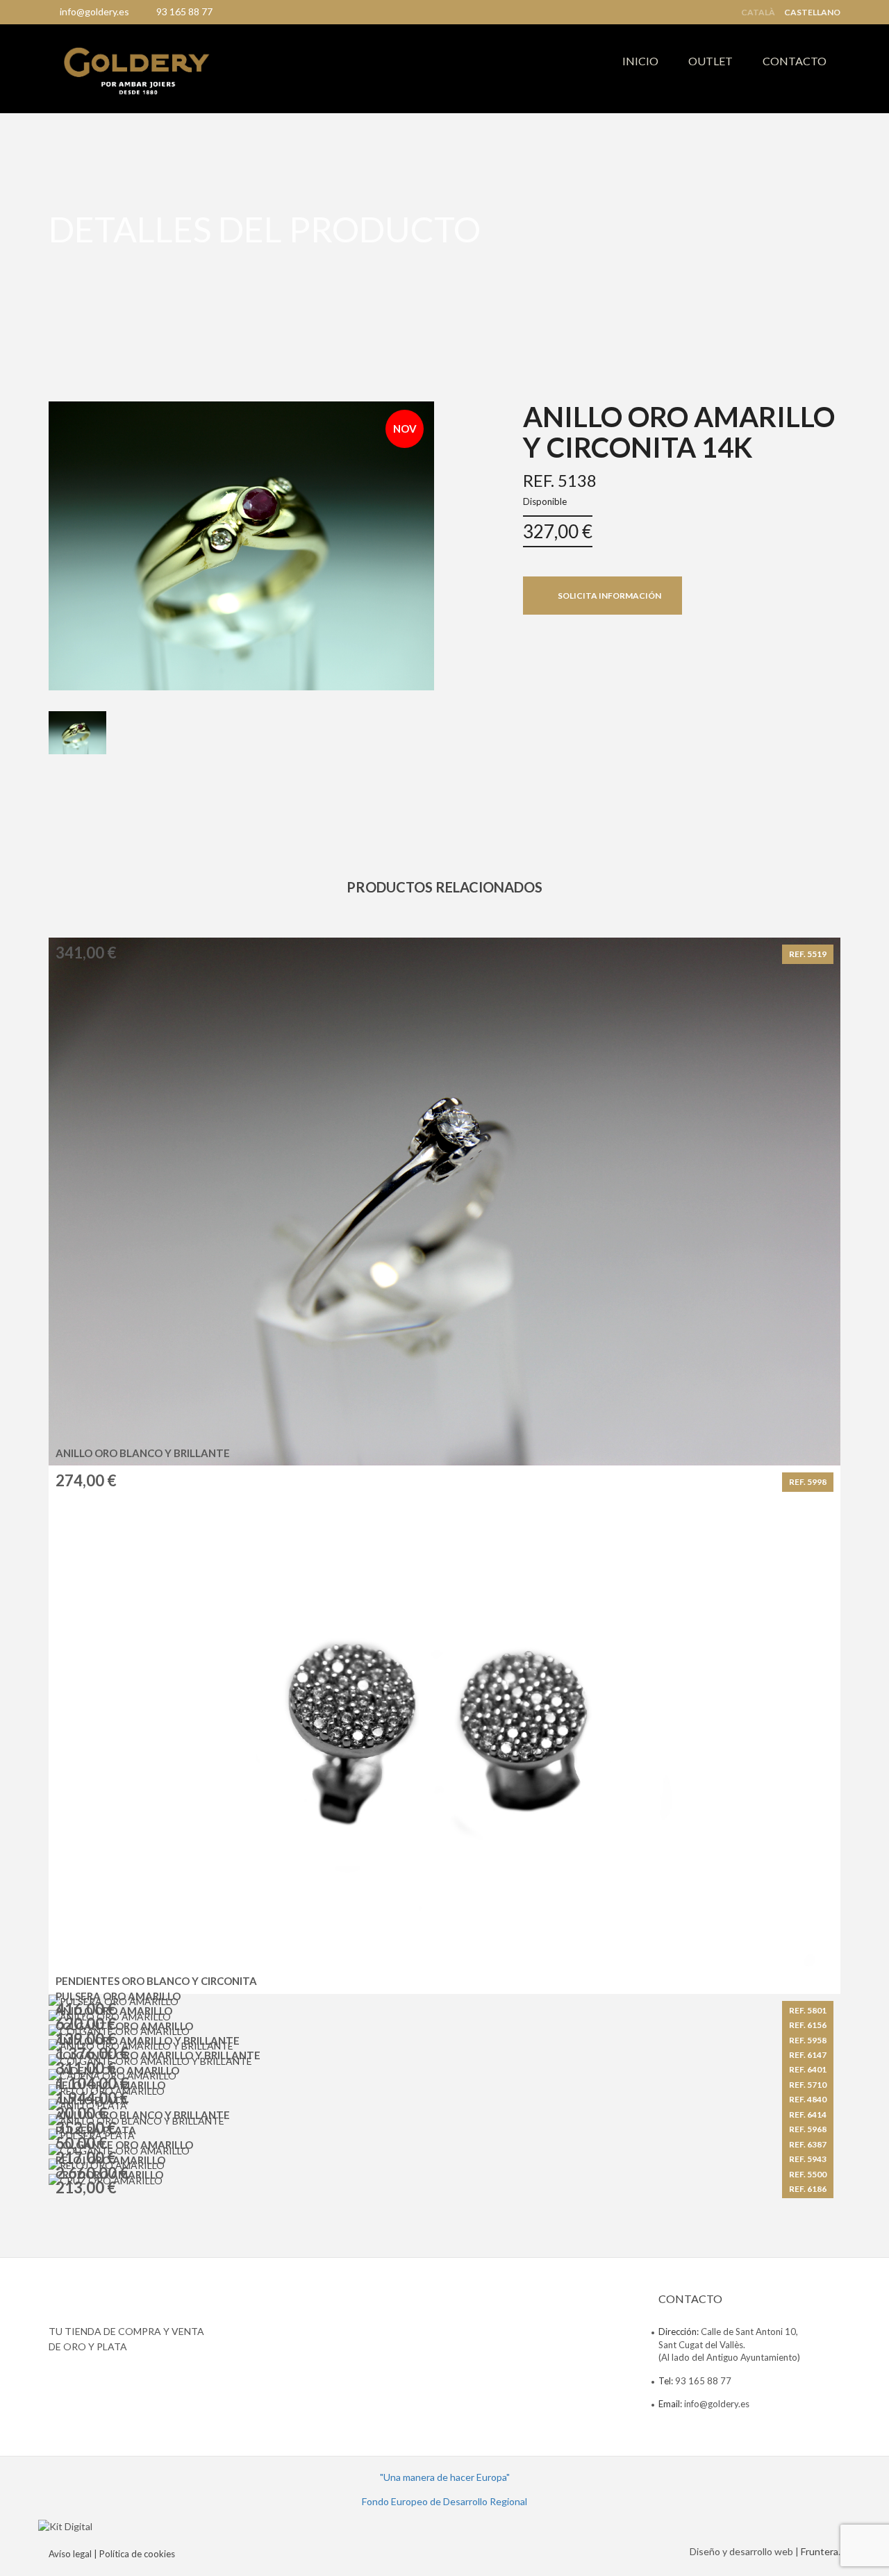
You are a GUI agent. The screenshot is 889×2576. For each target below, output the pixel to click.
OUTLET (711, 61)
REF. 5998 (808, 1482)
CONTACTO (795, 61)
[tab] (77, 733)
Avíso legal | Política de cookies (112, 2554)
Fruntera (820, 2551)
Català (758, 13)
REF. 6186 (808, 2189)
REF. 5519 (808, 954)
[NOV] (241, 544)
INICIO (640, 61)
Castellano (812, 13)
